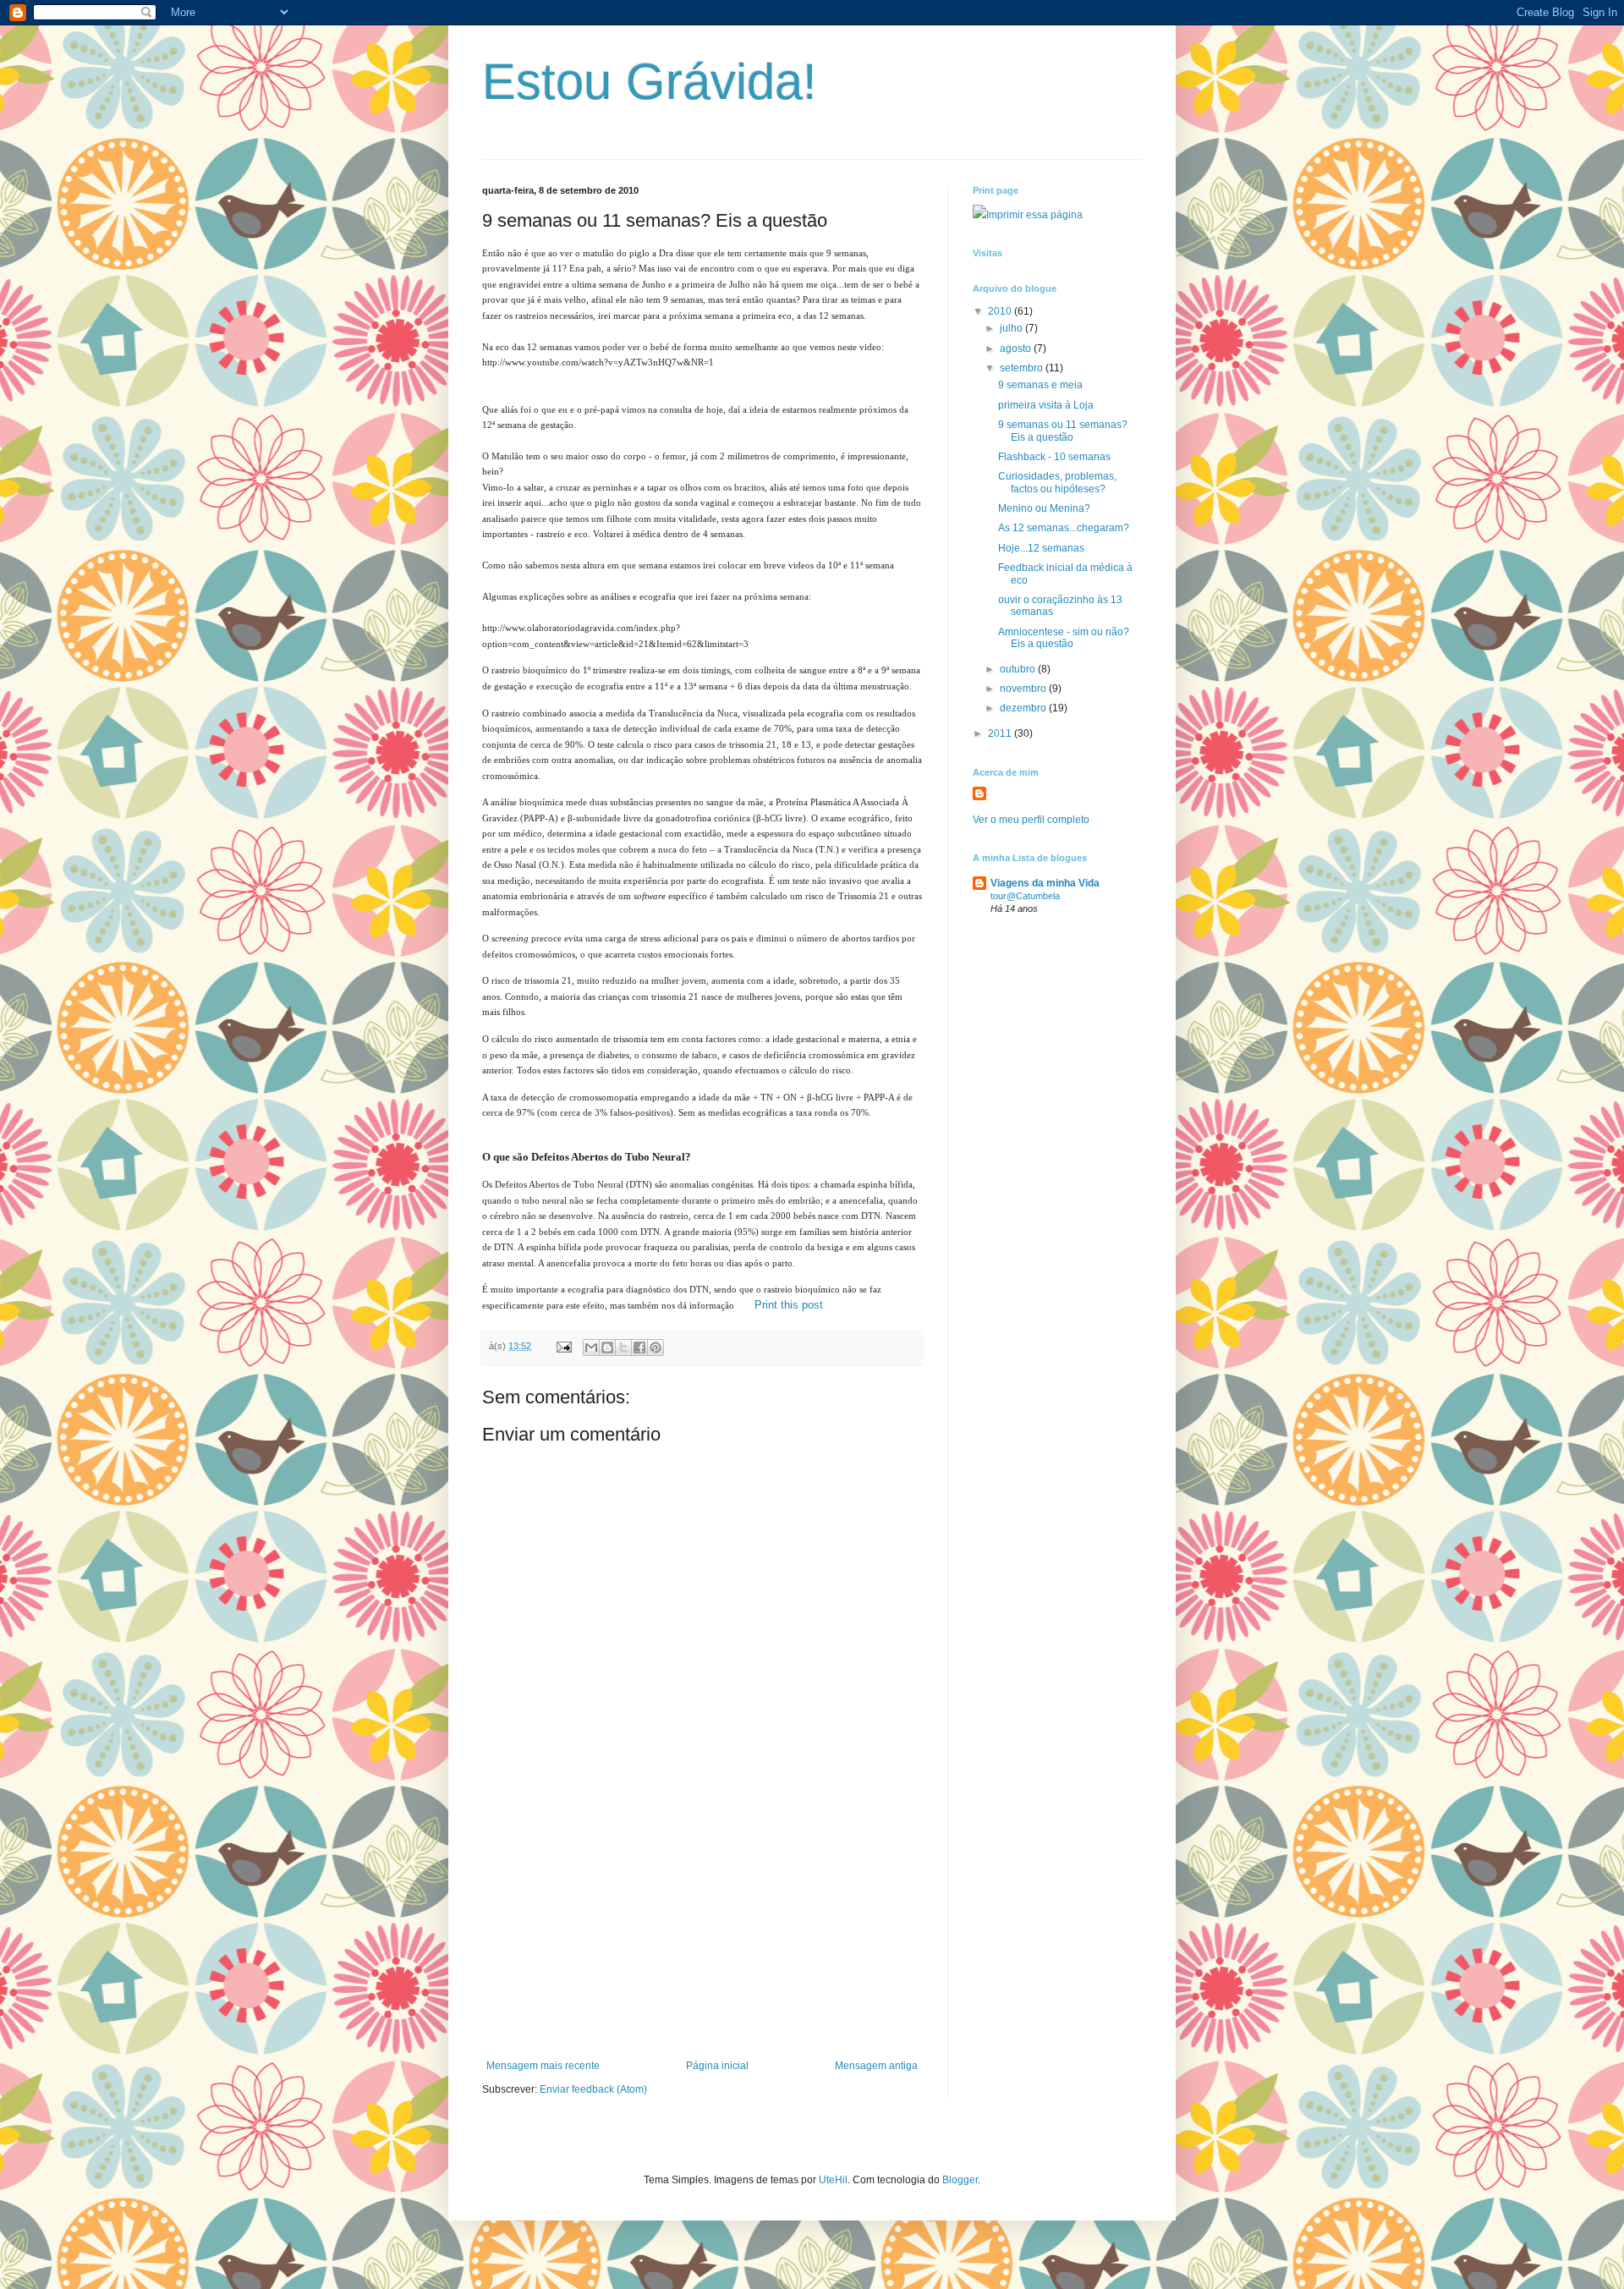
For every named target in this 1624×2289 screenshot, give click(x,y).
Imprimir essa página (1034, 215)
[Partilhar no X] (623, 1348)
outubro (1019, 669)
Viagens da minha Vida (1045, 883)
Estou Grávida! (650, 82)
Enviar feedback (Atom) (593, 2089)
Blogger (960, 2180)
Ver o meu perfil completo (1031, 820)
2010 (1001, 311)
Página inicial (717, 2066)
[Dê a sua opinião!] (607, 1348)
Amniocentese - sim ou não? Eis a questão (1064, 638)
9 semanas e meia (1040, 385)
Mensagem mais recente (543, 2066)
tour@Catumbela (1025, 896)
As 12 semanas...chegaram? (1064, 528)
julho (1012, 328)
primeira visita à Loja (1046, 405)
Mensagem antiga (876, 2066)
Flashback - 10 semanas (1054, 457)
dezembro (1024, 708)
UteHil (833, 2180)
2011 (1001, 733)
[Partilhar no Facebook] (639, 1348)
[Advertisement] (702, 1933)
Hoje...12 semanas (1041, 548)
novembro (1024, 689)
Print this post (789, 1305)
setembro (1023, 368)
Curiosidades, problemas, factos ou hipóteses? (1057, 482)
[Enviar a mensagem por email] (591, 1348)
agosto (1017, 349)
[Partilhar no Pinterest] (656, 1348)
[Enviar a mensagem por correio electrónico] (563, 1346)
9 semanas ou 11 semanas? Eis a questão (1063, 431)
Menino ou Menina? (1044, 508)
